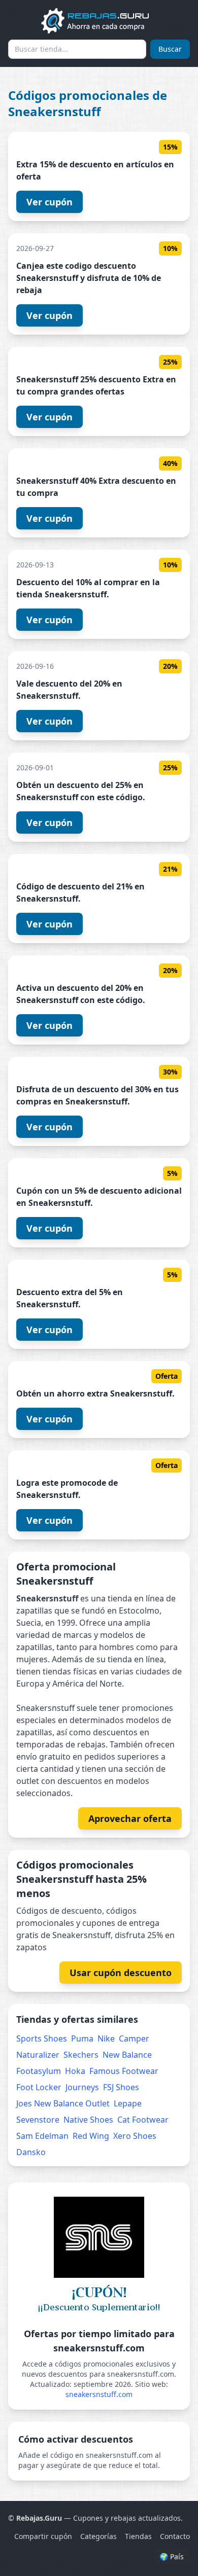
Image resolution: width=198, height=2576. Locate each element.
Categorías (98, 2536)
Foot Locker (39, 2087)
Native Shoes (88, 2120)
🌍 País (172, 2556)
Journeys (82, 2087)
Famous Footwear (124, 2071)
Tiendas (138, 2536)
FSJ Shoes (121, 2087)
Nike (106, 2038)
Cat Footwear (143, 2120)
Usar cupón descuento (121, 1973)
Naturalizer (38, 2055)
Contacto (175, 2536)
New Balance (127, 2055)
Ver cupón (49, 202)
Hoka (75, 2071)
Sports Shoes (42, 2038)
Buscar (170, 49)
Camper (134, 2038)
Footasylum (39, 2071)
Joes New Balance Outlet (63, 2103)
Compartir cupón (43, 2536)
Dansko (31, 2152)
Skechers (81, 2055)
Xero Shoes (135, 2136)
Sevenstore (38, 2120)
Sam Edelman (42, 2136)
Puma (82, 2038)
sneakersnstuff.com (99, 2394)
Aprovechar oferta (130, 1818)
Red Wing (91, 2136)
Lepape (128, 2103)
